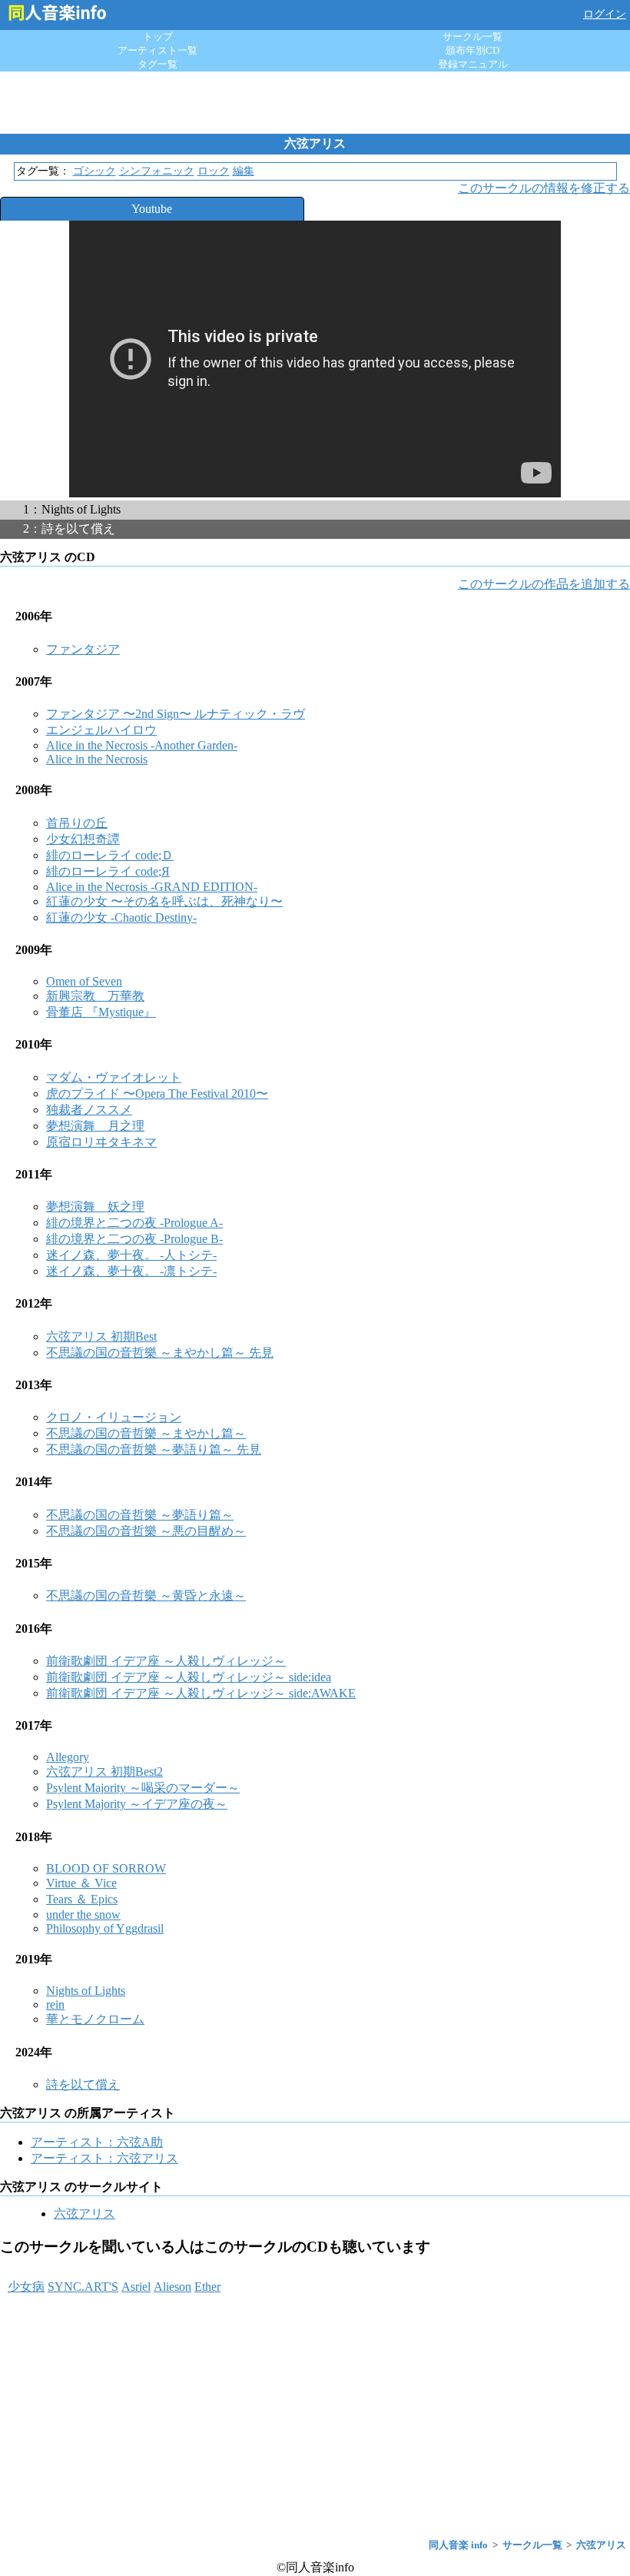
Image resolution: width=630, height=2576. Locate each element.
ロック (214, 171)
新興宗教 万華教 (95, 996)
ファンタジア (83, 649)
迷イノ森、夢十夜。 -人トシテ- (131, 1255)
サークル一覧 (472, 37)
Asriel (136, 2287)
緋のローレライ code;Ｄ (110, 855)
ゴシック (94, 171)
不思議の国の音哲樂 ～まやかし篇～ (146, 1433)
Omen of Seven (84, 981)
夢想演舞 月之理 (95, 1126)
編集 (244, 171)
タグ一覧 (157, 64)
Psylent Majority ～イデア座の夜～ (137, 1804)
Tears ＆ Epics (82, 1899)
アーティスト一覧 (157, 50)
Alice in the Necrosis (97, 759)
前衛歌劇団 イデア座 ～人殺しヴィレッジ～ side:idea (189, 1677)
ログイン (605, 14)
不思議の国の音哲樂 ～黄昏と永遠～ (146, 1595)
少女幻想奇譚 (83, 839)
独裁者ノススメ (89, 1110)
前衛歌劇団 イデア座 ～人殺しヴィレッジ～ (166, 1661)
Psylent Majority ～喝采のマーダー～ (143, 1788)
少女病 (26, 2287)
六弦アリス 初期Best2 (104, 1772)
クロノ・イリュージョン (114, 1417)
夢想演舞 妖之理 (95, 1207)
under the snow (83, 1915)
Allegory (68, 1757)
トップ (158, 37)
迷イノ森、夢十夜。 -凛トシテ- (131, 1271)
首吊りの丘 (77, 823)
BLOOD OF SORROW (106, 1868)
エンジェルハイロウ (101, 730)
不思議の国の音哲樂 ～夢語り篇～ (140, 1515)
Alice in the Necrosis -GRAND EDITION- (152, 887)
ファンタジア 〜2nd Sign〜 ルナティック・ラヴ (176, 714)
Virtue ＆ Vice (81, 1883)
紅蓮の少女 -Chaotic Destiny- (121, 917)
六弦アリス (85, 2214)
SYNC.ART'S (83, 2287)
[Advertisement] (315, 102)
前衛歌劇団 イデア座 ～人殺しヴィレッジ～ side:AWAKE (201, 1693)
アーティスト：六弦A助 (97, 2142)
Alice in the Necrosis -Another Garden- (142, 745)
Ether (207, 2287)
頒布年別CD (472, 50)
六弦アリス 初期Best (101, 1336)
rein (55, 2004)
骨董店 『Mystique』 (101, 1012)
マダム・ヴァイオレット (114, 1077)
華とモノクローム (95, 2019)
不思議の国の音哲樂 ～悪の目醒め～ (146, 1531)
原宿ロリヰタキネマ (101, 1142)
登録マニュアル (473, 64)
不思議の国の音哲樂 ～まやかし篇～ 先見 (160, 1353)
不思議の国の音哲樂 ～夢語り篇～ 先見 (154, 1449)
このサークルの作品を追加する (544, 584)
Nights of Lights (86, 1991)
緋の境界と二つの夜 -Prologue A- (134, 1223)
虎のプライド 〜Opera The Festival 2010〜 (157, 1094)
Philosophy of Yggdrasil (105, 1928)
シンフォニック (157, 171)
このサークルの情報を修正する (544, 188)
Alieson (172, 2287)
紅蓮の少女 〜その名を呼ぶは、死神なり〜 (164, 901)
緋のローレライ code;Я (108, 871)
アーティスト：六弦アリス (104, 2158)
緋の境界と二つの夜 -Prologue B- (134, 1239)
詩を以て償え (83, 2084)
